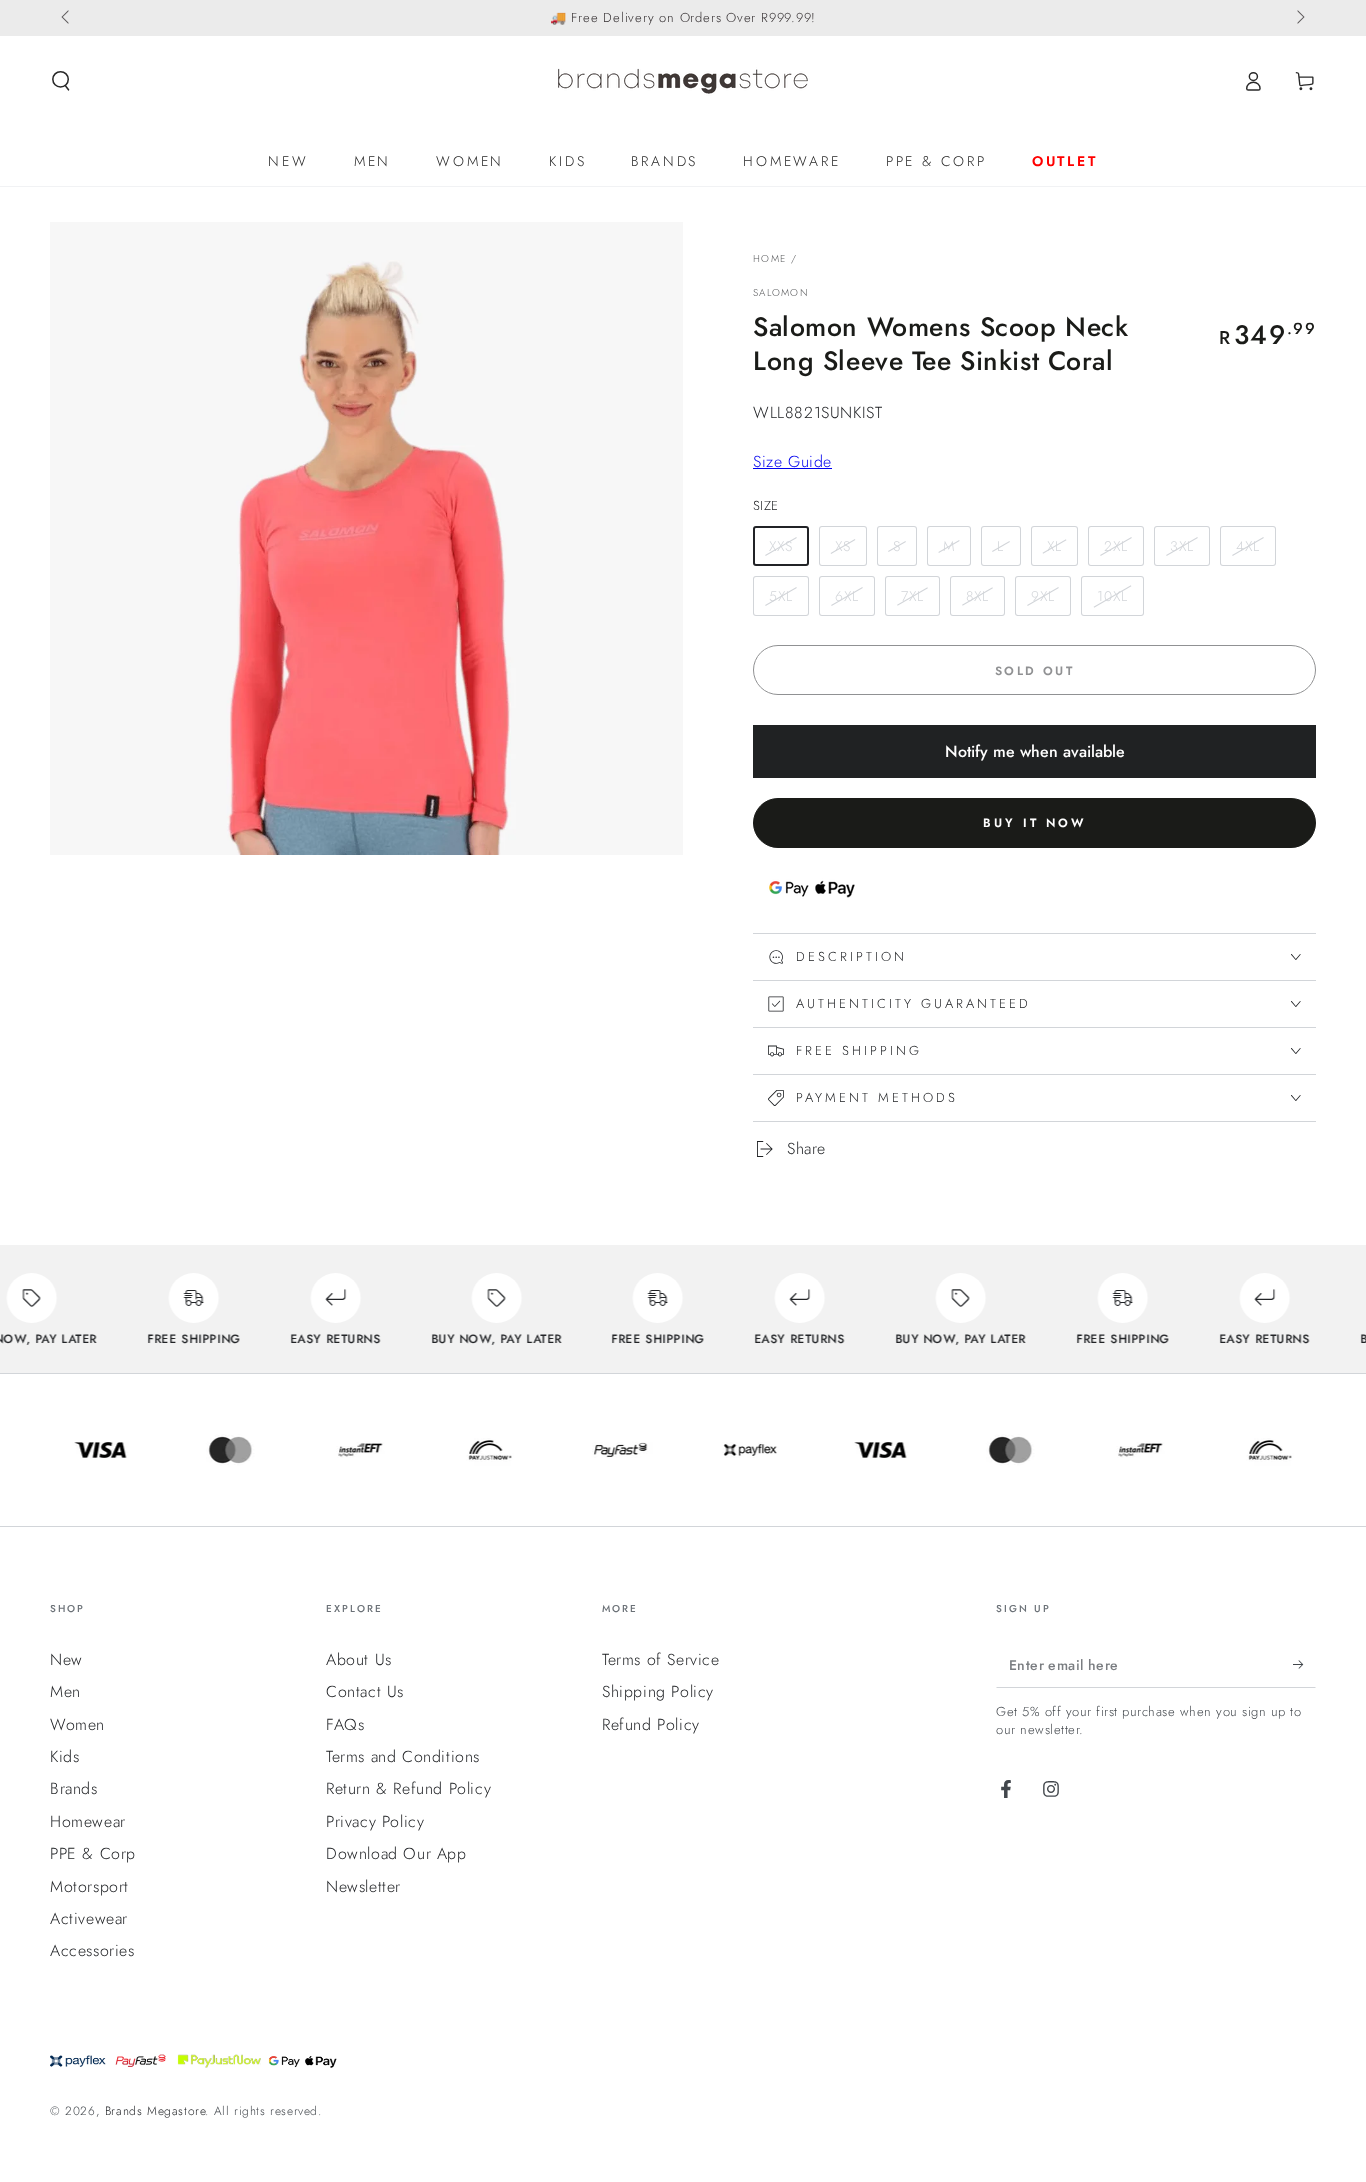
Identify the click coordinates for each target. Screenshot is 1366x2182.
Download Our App (396, 1853)
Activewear (89, 1918)
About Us (359, 1659)
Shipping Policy (658, 1691)
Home (769, 258)
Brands (74, 1788)
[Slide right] (1299, 18)
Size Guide (792, 461)
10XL (1112, 596)
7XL (912, 596)
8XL (977, 596)
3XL (1182, 546)
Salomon (781, 293)
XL (1054, 546)
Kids (64, 1756)
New (66, 1659)
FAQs (345, 1724)
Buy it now (1034, 823)
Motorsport (89, 1886)
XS (843, 546)
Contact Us (365, 1691)
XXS (781, 546)
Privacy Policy (375, 1821)
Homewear (88, 1821)
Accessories (92, 1950)
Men (65, 1691)
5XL (781, 596)
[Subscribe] (1304, 1665)
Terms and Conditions (403, 1756)
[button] (61, 81)
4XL (1248, 546)
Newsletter (363, 1886)
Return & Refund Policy (408, 1788)
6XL (847, 596)
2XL (1116, 546)
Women (77, 1724)
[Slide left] (67, 18)
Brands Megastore (155, 2111)
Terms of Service (661, 1659)
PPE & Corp (93, 1853)
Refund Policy (651, 1724)
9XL (1043, 596)
